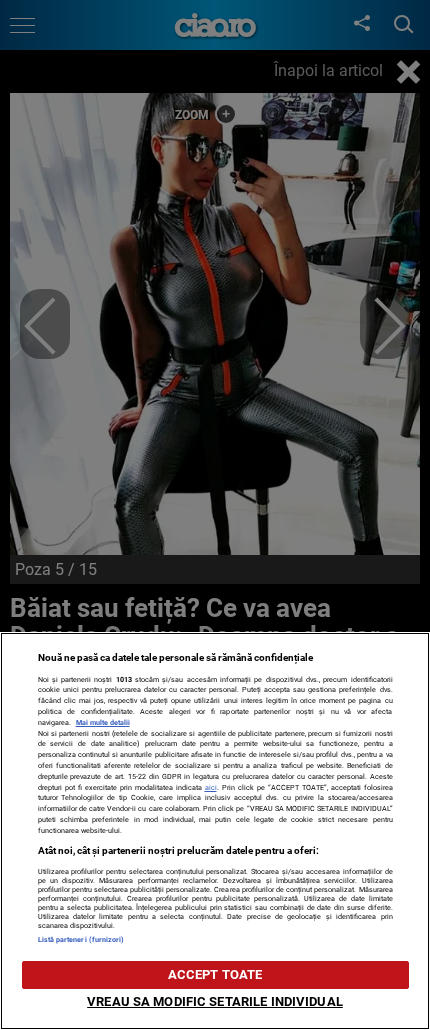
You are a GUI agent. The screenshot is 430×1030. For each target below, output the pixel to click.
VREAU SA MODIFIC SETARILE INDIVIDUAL (215, 1001)
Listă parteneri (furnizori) (81, 939)
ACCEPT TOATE (215, 974)
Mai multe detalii (103, 722)
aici (211, 787)
